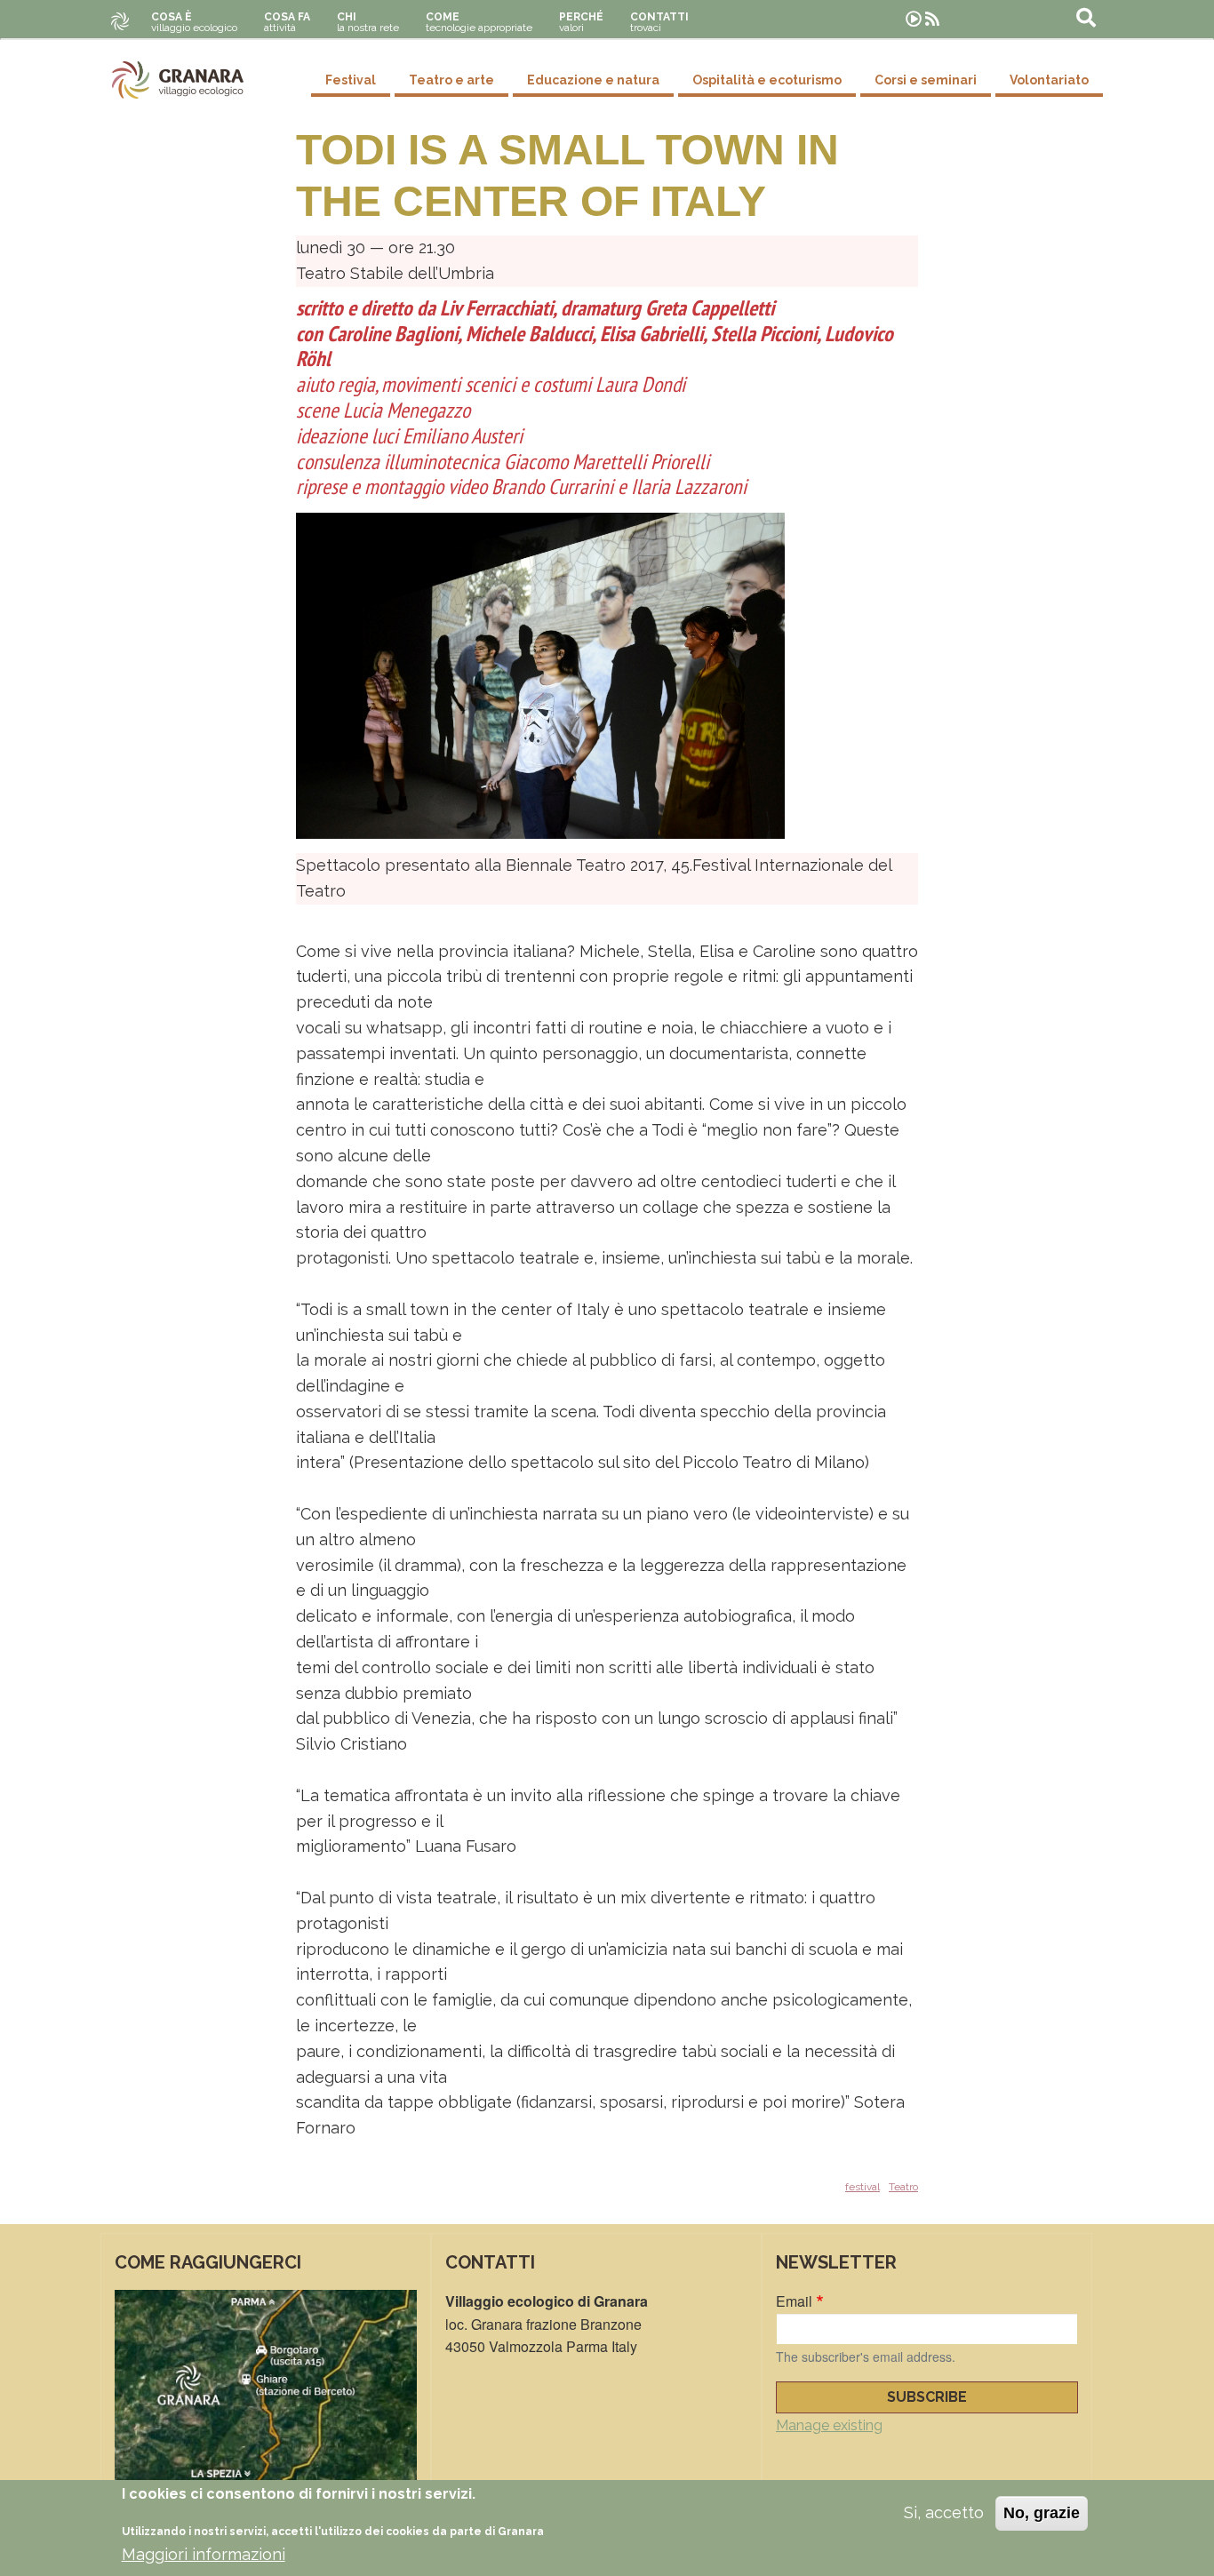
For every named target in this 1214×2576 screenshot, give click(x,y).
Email (794, 2301)
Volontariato (1049, 80)
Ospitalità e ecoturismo (767, 80)
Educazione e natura (593, 80)
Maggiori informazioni (204, 2554)
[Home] (178, 80)
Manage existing (829, 2425)
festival (863, 2187)
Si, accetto (944, 2512)
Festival (351, 80)
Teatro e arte (451, 80)
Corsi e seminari (926, 80)
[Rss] (932, 19)
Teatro (903, 2187)
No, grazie (1042, 2513)
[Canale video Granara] (914, 19)
